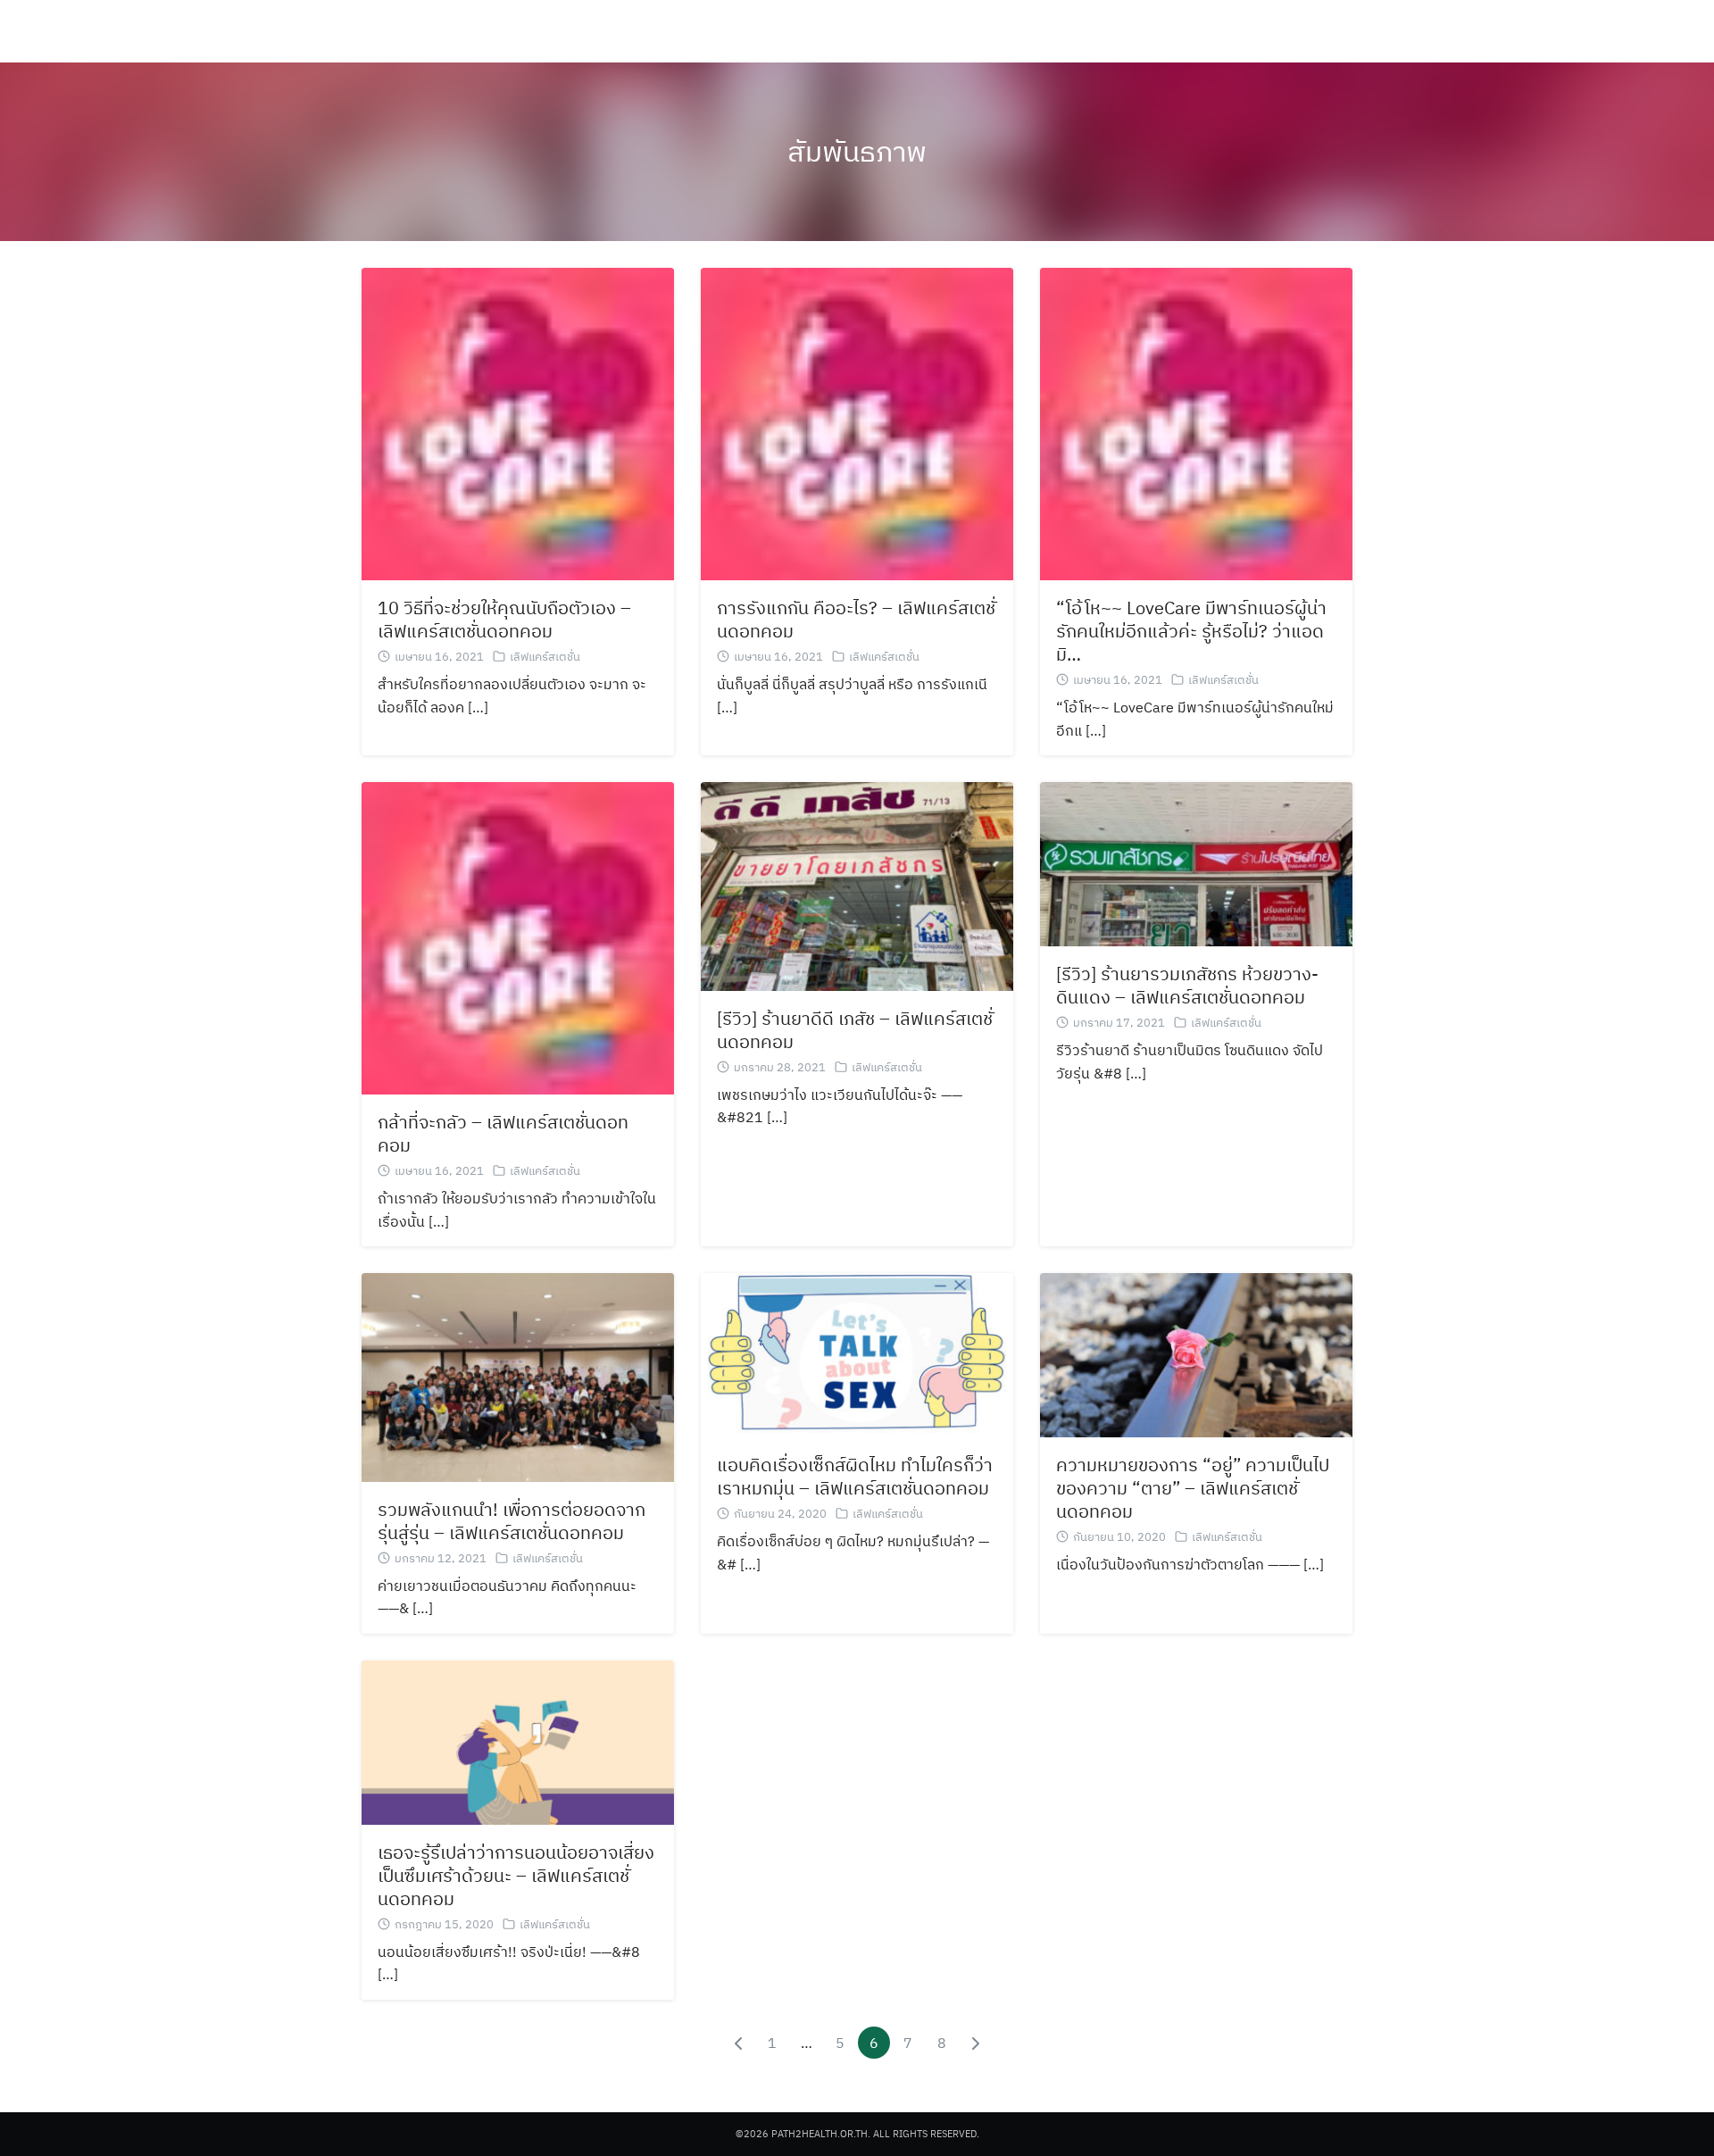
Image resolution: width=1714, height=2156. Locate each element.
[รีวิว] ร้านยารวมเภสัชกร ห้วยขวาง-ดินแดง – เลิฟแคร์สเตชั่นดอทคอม (1187, 985)
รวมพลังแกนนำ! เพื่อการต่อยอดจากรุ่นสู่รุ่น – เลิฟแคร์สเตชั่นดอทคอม (512, 1521)
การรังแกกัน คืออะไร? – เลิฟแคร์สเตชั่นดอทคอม (856, 619)
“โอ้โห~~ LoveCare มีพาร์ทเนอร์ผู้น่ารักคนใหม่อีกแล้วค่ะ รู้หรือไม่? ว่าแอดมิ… (1191, 631)
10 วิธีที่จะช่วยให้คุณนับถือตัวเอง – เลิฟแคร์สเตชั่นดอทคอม (504, 619)
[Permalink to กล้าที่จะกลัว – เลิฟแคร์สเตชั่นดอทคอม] (518, 936)
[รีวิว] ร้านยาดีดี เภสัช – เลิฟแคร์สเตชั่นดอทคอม (855, 1030)
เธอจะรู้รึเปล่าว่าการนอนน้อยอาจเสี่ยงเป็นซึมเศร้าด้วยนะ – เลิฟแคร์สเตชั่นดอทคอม (516, 1875)
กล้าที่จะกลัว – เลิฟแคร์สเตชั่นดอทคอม (503, 1133)
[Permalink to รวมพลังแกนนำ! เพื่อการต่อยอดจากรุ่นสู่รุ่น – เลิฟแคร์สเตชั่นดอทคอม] (518, 1376)
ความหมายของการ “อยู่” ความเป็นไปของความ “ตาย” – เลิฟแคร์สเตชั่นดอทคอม (1193, 1488)
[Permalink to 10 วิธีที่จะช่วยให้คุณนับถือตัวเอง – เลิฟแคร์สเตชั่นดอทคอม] (518, 422)
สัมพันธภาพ (857, 151)
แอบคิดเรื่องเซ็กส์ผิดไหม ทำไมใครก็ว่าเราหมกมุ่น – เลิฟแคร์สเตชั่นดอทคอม (855, 1476)
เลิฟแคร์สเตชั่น (545, 657)
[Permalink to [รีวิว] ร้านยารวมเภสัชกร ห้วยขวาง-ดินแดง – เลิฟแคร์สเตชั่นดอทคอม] (1196, 862)
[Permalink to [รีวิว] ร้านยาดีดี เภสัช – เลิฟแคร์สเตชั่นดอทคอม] (857, 885)
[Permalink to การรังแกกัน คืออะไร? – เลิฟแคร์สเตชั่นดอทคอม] (857, 422)
